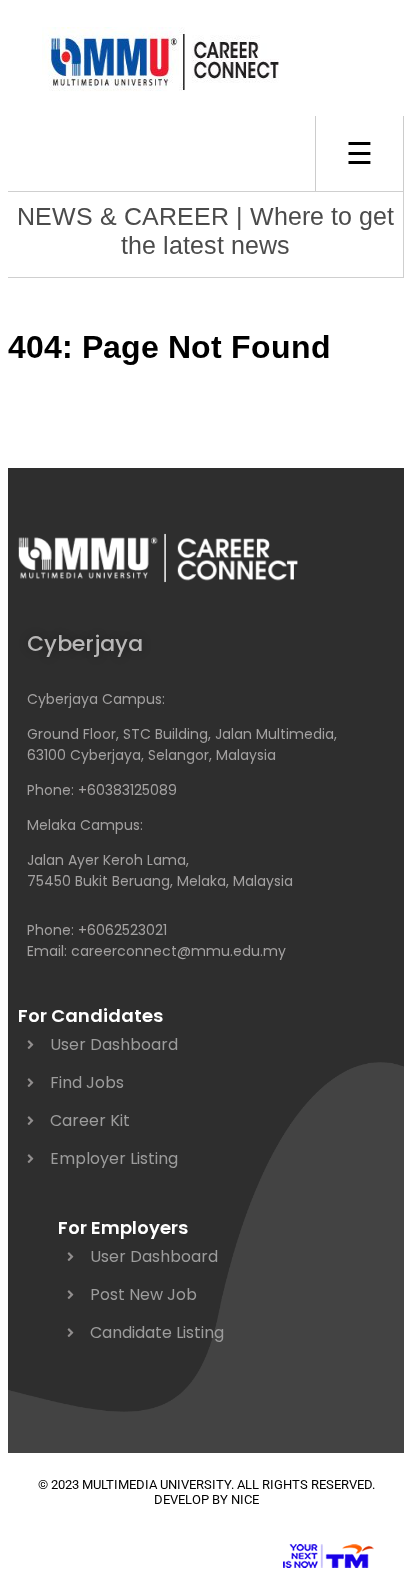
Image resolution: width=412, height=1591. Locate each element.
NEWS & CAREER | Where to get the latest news (205, 230)
